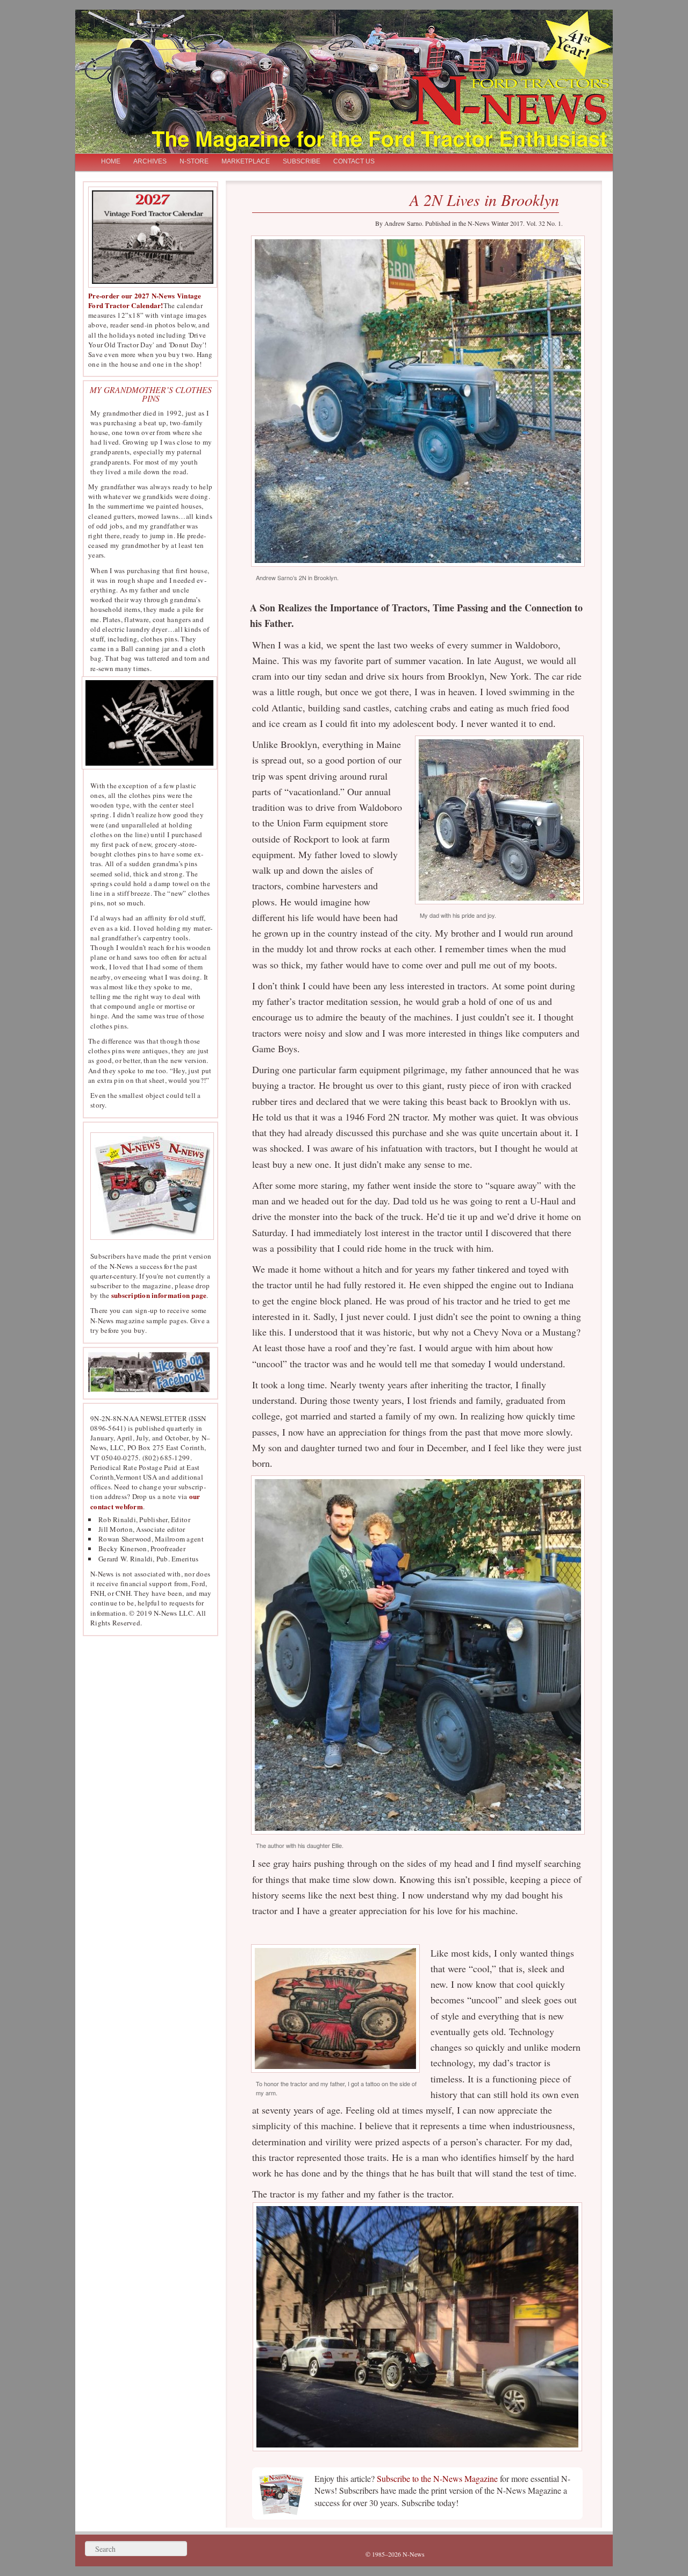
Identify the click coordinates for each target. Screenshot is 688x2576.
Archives (150, 161)
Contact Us (354, 161)
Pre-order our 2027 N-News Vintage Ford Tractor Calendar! (145, 300)
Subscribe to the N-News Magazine (437, 2478)
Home (111, 161)
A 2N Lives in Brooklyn (484, 199)
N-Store (194, 161)
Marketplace (246, 161)
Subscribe (302, 161)
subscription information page (159, 1295)
